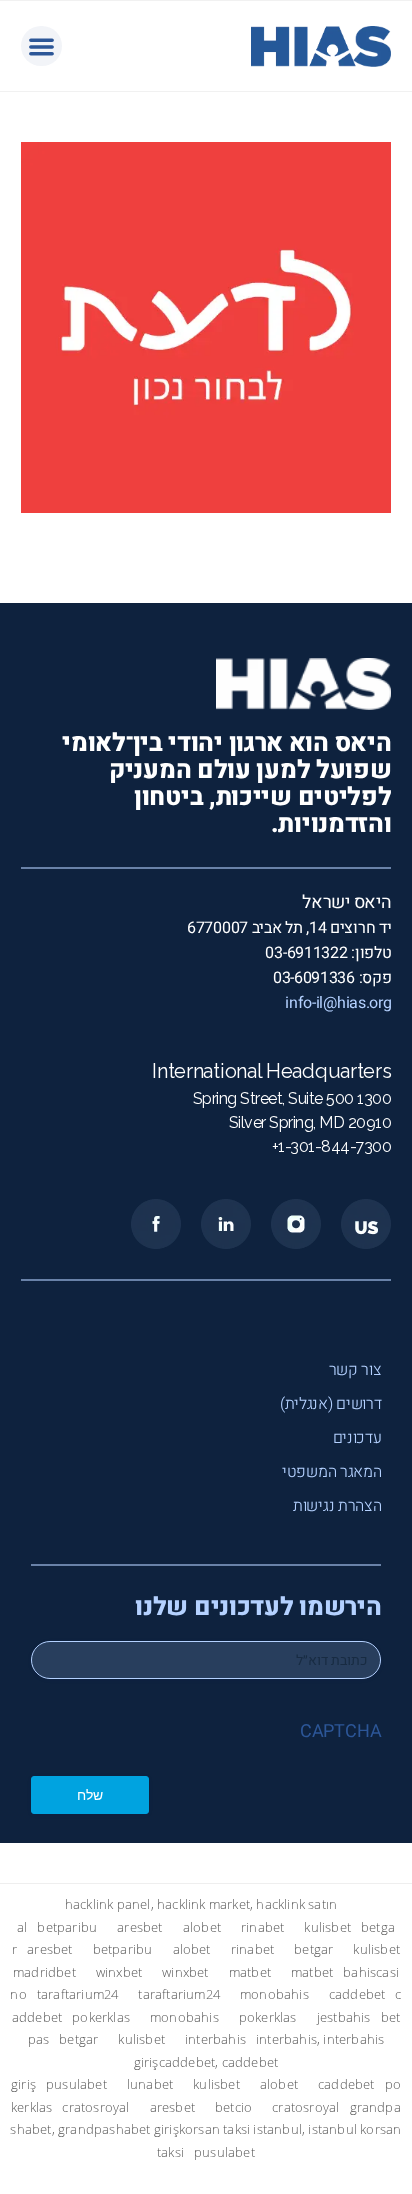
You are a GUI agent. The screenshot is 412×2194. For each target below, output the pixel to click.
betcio (233, 2107)
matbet (250, 1972)
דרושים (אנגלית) (331, 1404)
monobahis (274, 1994)
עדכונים (357, 1438)
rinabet (262, 1927)
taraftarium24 (78, 1994)
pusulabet (76, 2084)
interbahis (215, 2039)
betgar (313, 1949)
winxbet (119, 1972)
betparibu (67, 1927)
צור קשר (355, 1370)
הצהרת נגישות (337, 1506)
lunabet (150, 2084)
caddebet (357, 1994)
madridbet (44, 1972)
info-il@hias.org (338, 1003)
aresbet (139, 1927)
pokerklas (101, 2017)
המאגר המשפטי (331, 1472)
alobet (202, 1927)
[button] (41, 46)
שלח (90, 1794)
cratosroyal (95, 2107)
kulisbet (327, 1927)
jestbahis (344, 2017)
